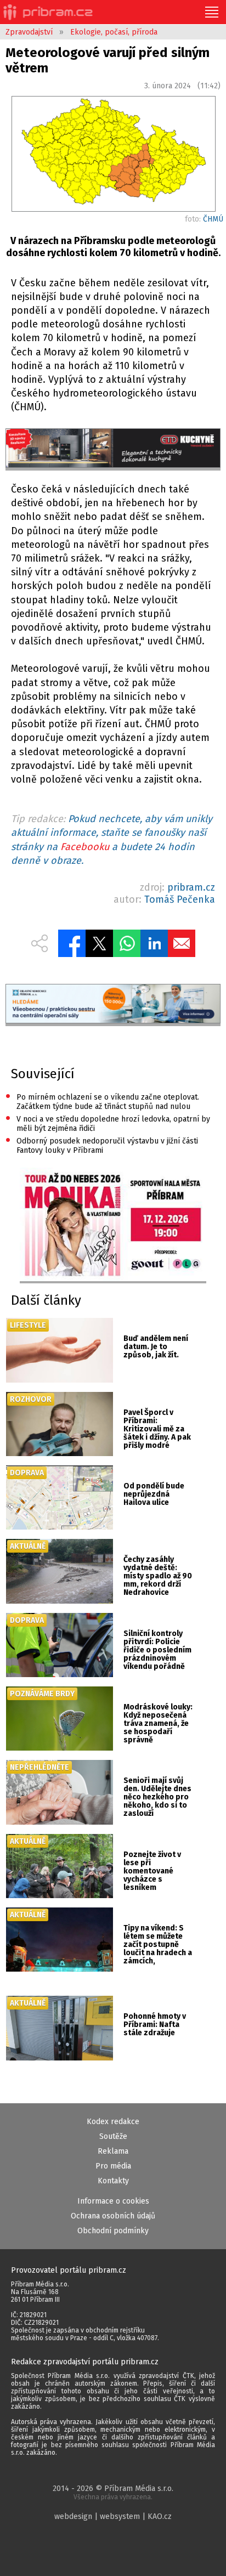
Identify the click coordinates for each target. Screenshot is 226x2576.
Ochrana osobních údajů (113, 2216)
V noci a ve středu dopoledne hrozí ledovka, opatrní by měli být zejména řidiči (108, 1123)
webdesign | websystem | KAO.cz (113, 2516)
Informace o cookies (113, 2201)
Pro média (113, 2166)
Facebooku (85, 847)
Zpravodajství (29, 32)
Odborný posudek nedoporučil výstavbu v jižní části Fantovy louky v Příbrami (102, 1145)
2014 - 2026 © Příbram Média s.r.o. (113, 2492)
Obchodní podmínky (113, 2231)
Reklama (113, 2151)
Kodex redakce (113, 2122)
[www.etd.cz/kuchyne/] (113, 449)
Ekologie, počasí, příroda (114, 32)
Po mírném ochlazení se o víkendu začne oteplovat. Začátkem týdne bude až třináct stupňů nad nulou (102, 1101)
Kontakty (113, 2181)
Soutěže (113, 2136)
